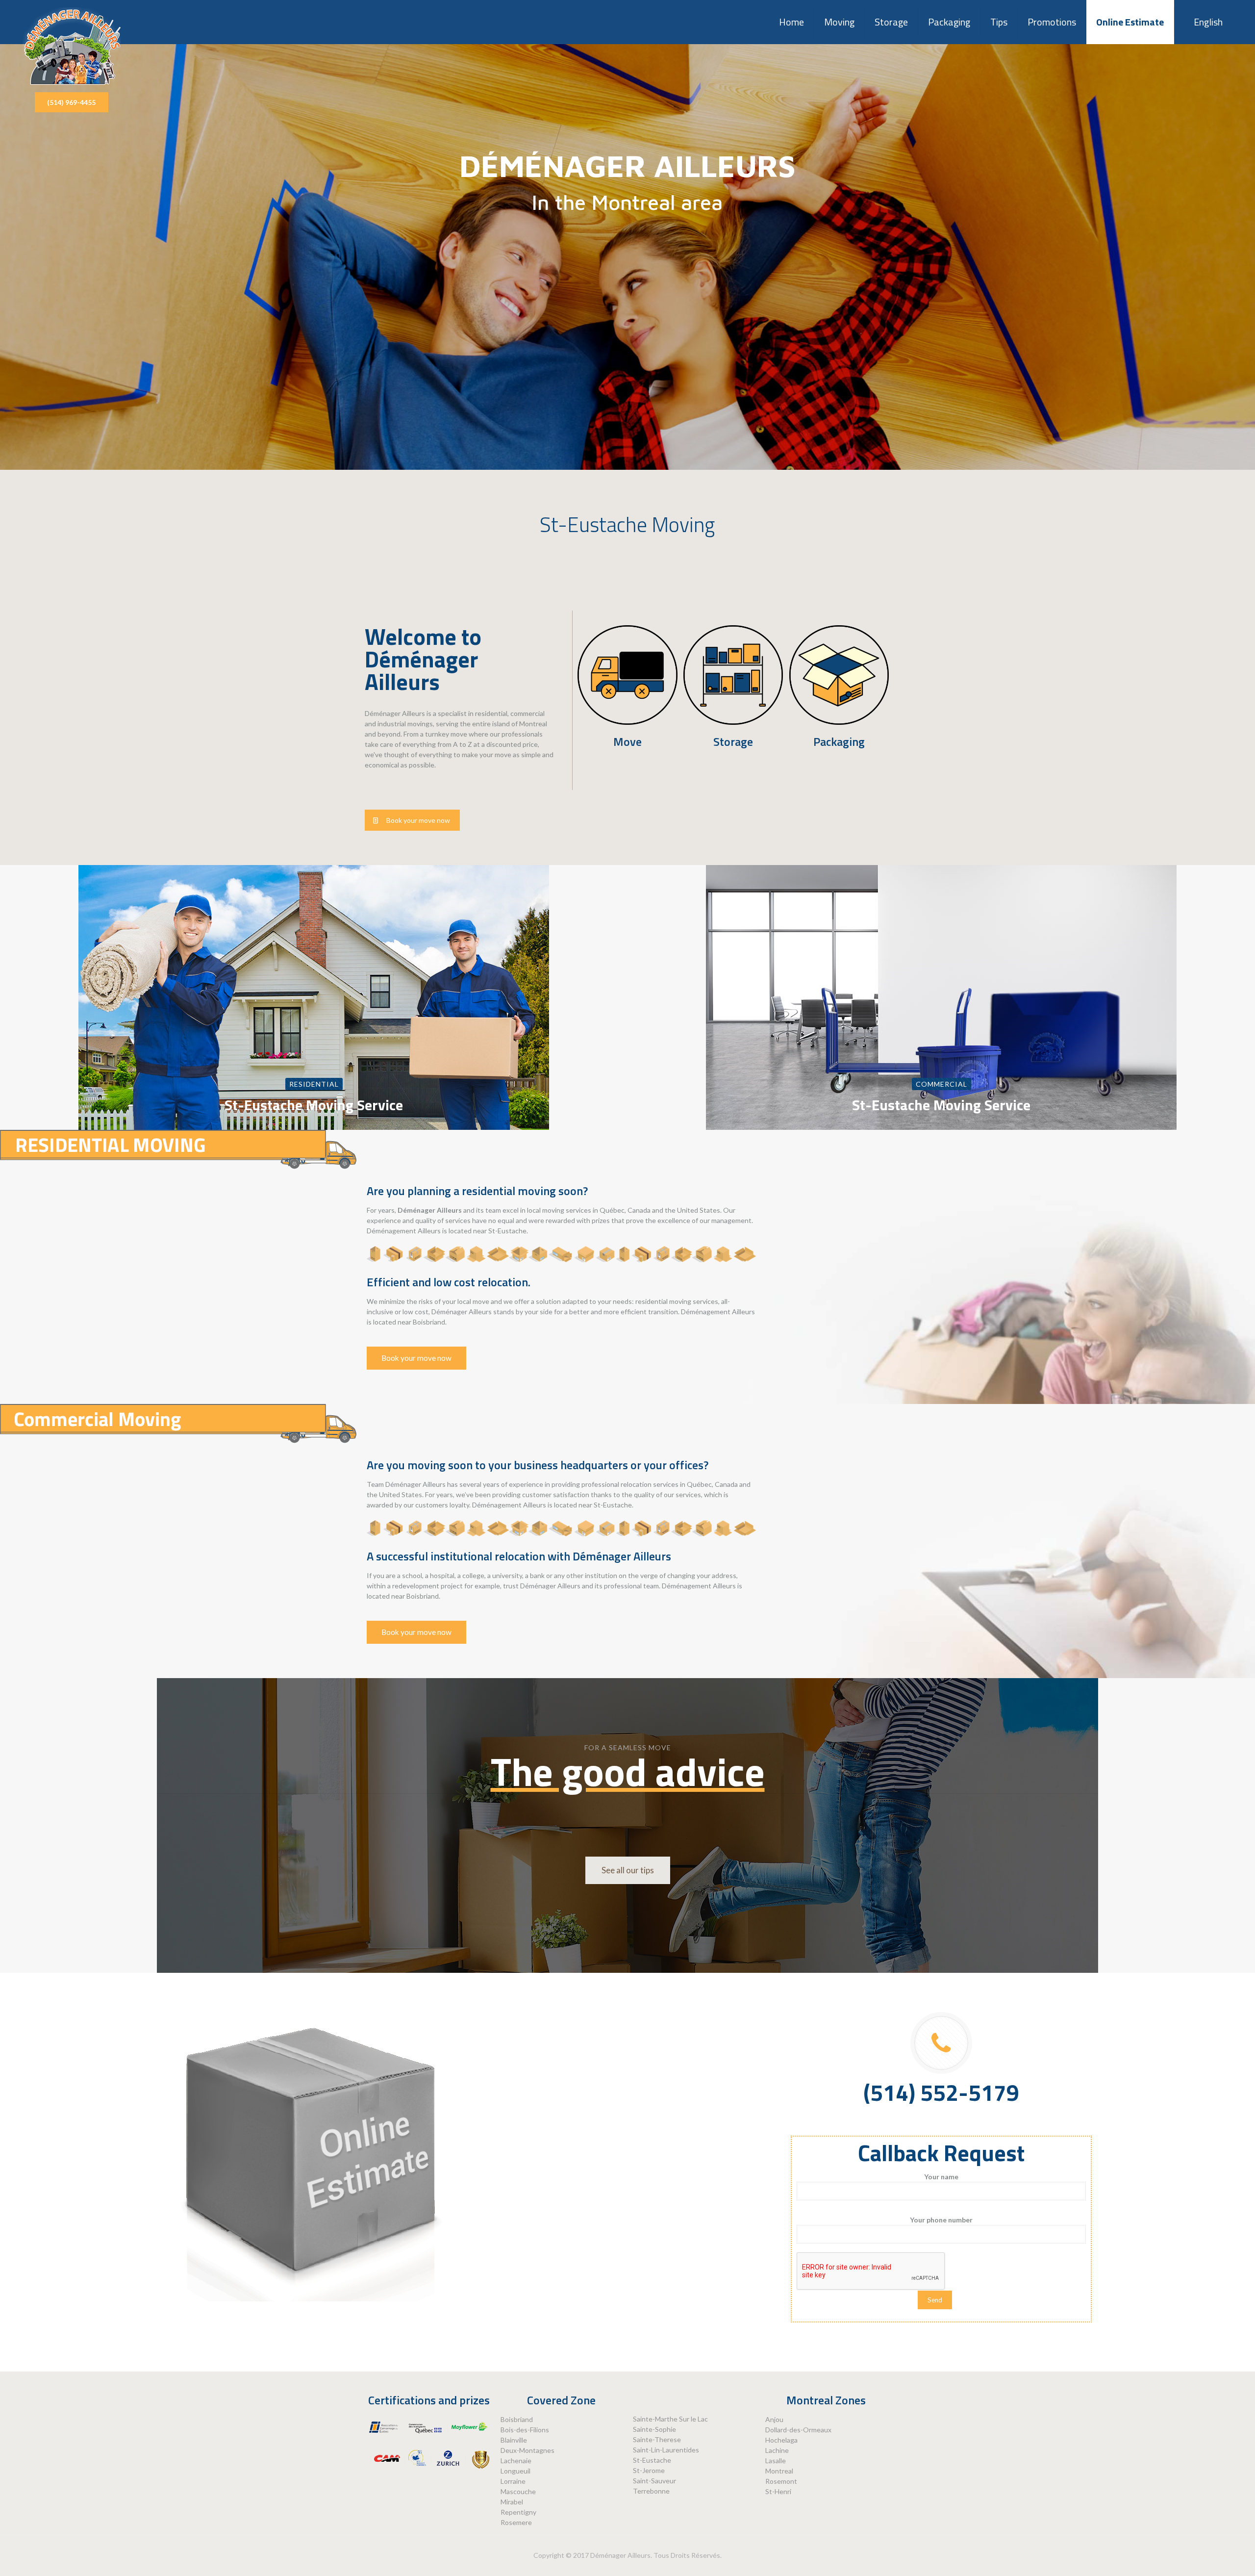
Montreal (779, 2471)
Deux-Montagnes (527, 2450)
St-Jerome (649, 2470)
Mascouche (518, 2491)
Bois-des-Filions (525, 2430)
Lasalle (776, 2461)
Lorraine (513, 2481)
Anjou (774, 2419)
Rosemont (781, 2481)
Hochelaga (781, 2440)
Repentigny (518, 2512)
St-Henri (778, 2491)
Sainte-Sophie (654, 2429)
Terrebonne (651, 2491)
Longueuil (515, 2471)
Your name (941, 2177)
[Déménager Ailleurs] (72, 46)
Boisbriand (517, 2419)
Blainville (514, 2440)
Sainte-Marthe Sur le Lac (670, 2419)
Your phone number (941, 2220)
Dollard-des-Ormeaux (798, 2430)
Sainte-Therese (657, 2439)
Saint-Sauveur (654, 2481)
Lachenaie (516, 2461)
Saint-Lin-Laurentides (666, 2450)
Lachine (777, 2450)
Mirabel (512, 2502)
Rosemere (516, 2522)
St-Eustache (652, 2460)
